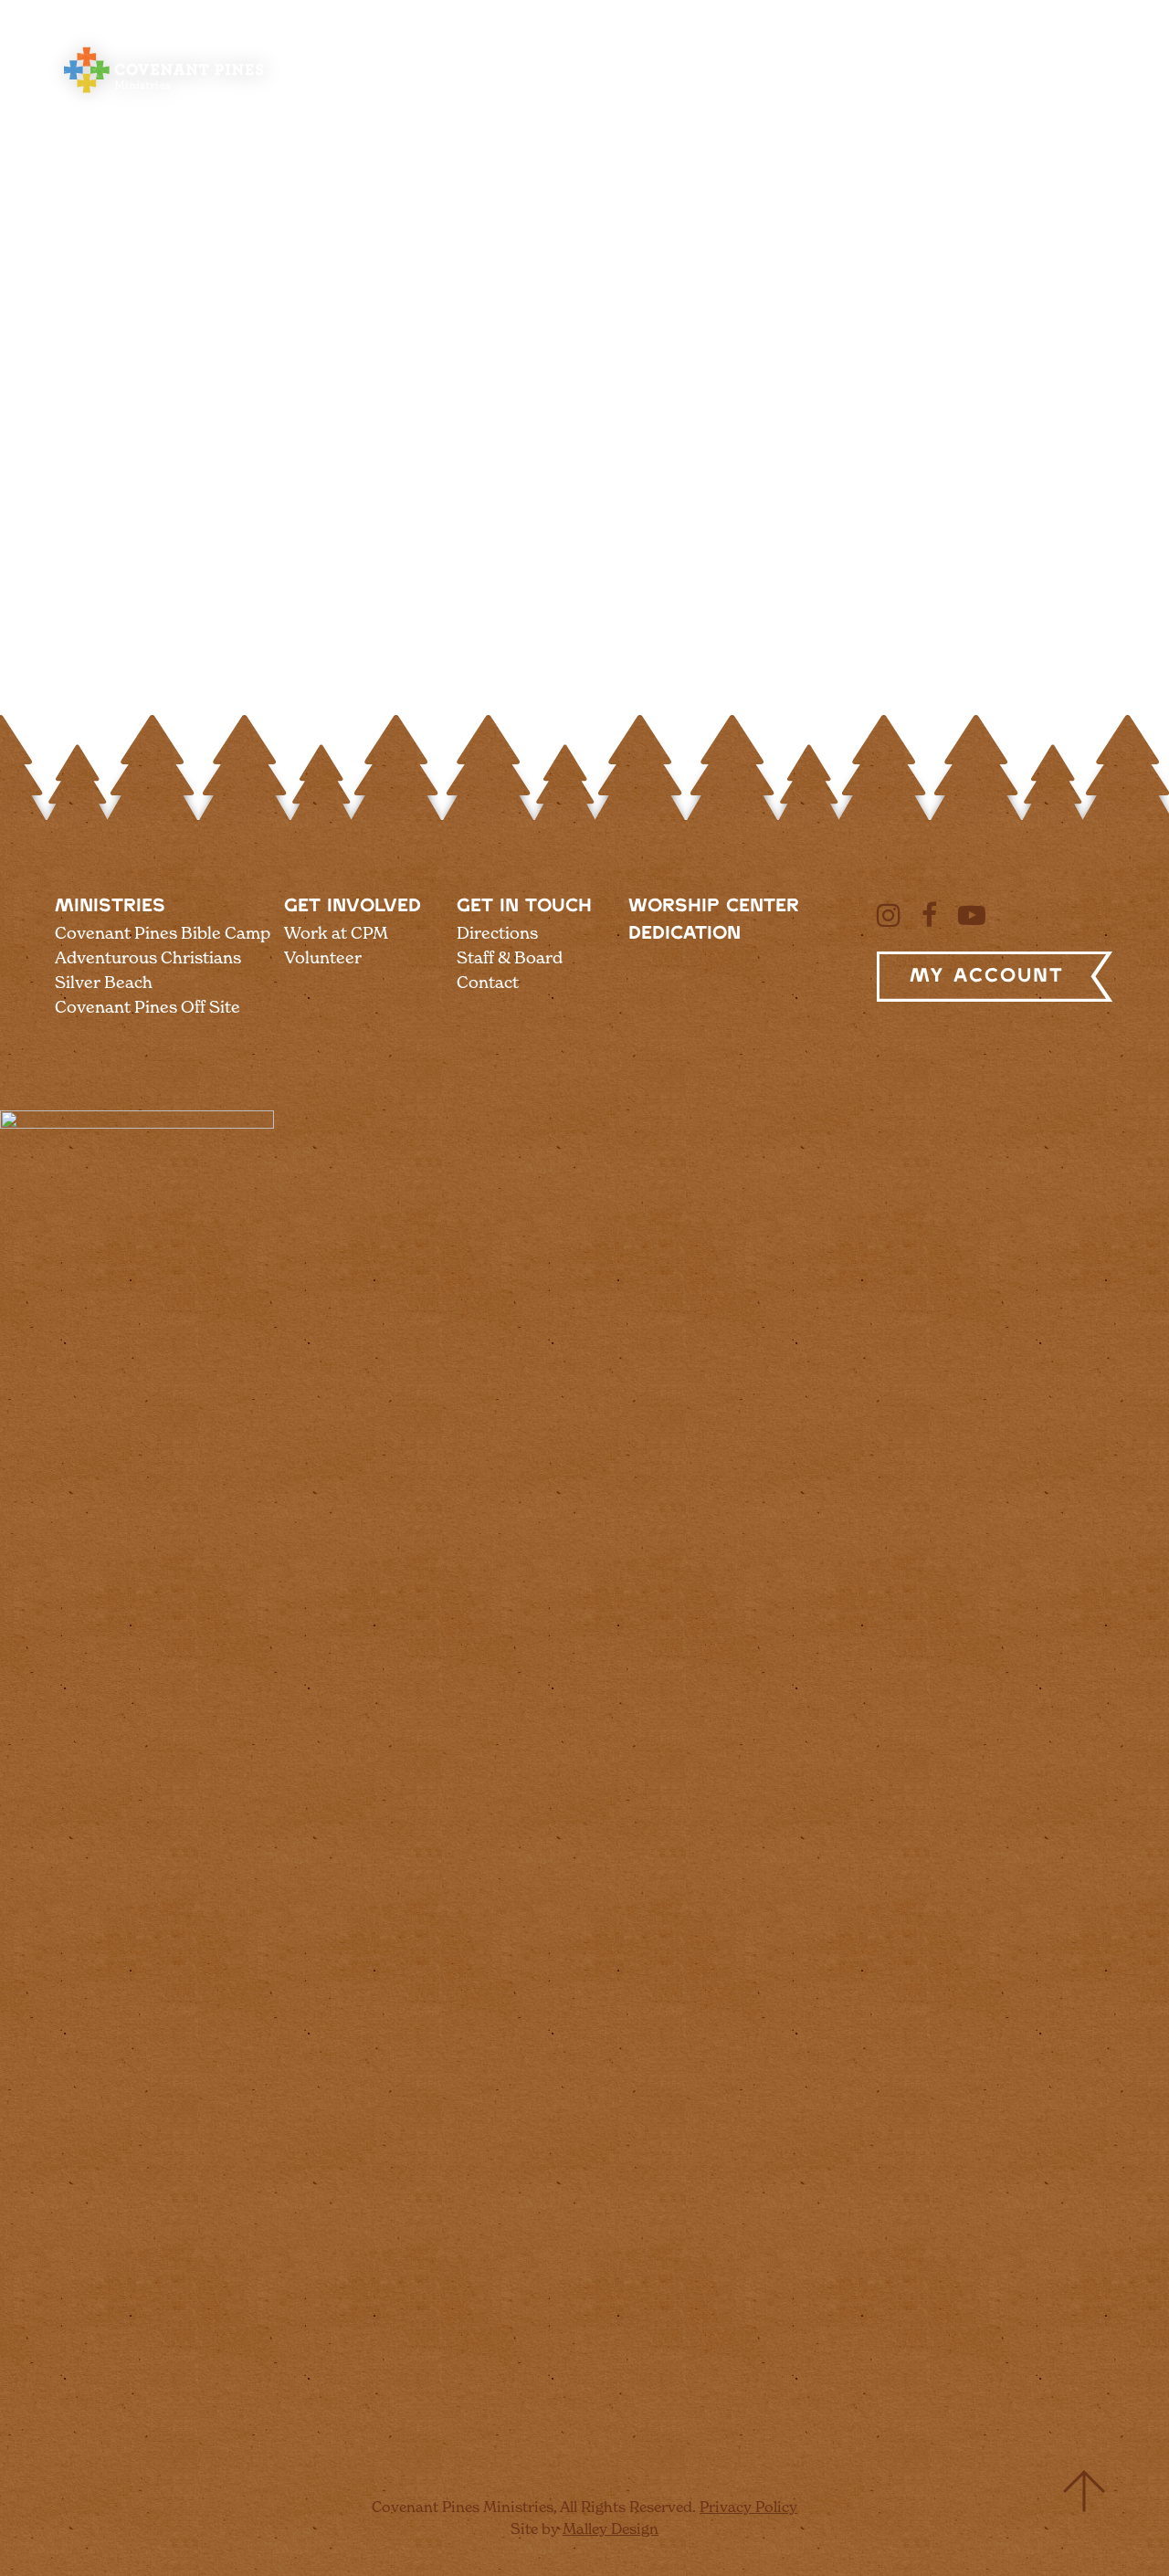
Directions (497, 933)
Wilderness (772, 75)
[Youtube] (972, 915)
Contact (488, 982)
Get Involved (353, 906)
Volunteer (323, 957)
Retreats (539, 75)
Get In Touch (524, 906)
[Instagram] (889, 915)
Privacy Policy (748, 2507)
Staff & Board (510, 957)
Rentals (648, 75)
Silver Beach (104, 982)
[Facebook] (929, 915)
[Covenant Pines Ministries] (164, 92)
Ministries (110, 906)
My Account (987, 976)
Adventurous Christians (148, 957)
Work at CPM (336, 933)
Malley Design (611, 2529)
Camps (434, 75)
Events (893, 75)
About (342, 75)
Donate (991, 75)
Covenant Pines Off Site (147, 1007)
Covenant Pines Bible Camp (163, 933)
